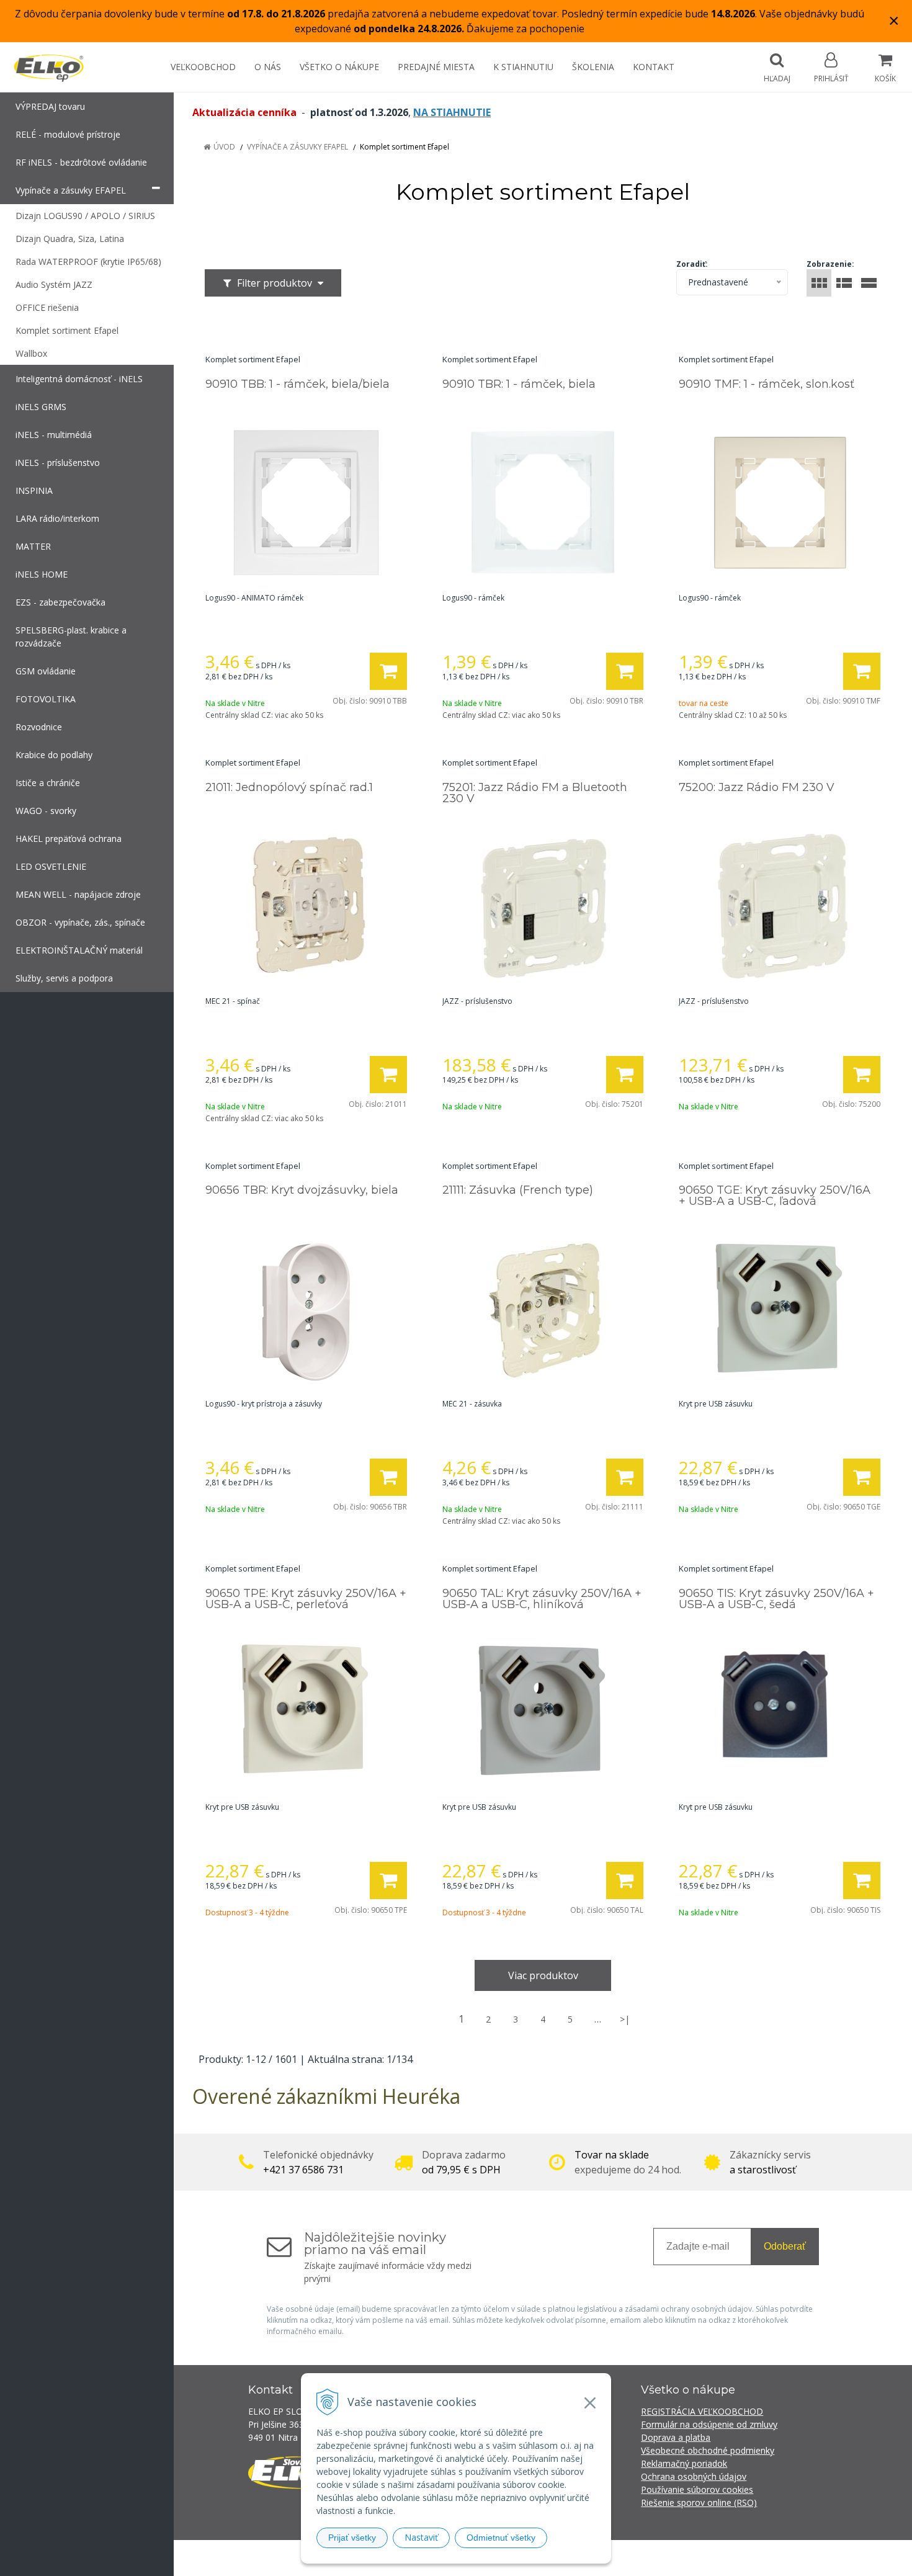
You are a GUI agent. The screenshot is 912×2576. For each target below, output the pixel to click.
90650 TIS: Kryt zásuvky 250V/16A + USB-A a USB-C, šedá (776, 1599)
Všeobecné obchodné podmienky (708, 2450)
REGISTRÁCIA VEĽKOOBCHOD (702, 2411)
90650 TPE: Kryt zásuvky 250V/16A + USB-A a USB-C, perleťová (306, 1599)
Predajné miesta (436, 67)
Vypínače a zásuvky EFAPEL (297, 147)
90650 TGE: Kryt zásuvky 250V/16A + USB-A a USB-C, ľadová (775, 1196)
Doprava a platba (676, 2437)
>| (625, 2019)
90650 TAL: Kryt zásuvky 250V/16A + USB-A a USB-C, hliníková (542, 1599)
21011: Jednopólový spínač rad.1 (289, 787)
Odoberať (785, 2246)
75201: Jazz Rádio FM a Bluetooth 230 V (535, 793)
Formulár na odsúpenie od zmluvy (709, 2424)
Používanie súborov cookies (697, 2489)
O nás (268, 67)
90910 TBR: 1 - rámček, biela (519, 384)
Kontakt (654, 67)
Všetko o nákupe (339, 67)
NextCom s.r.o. (679, 2558)
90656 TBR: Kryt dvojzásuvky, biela (302, 1190)
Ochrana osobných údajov (694, 2476)
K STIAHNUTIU (523, 67)
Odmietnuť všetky (501, 2538)
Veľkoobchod (203, 67)
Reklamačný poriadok (684, 2463)
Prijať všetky (352, 2538)
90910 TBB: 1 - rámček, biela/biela (297, 384)
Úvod (224, 147)
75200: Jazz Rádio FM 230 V (757, 787)
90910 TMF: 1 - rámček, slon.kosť (767, 384)
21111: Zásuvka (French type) (518, 1190)
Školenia (593, 67)
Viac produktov (543, 1975)
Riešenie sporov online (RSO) (699, 2502)
